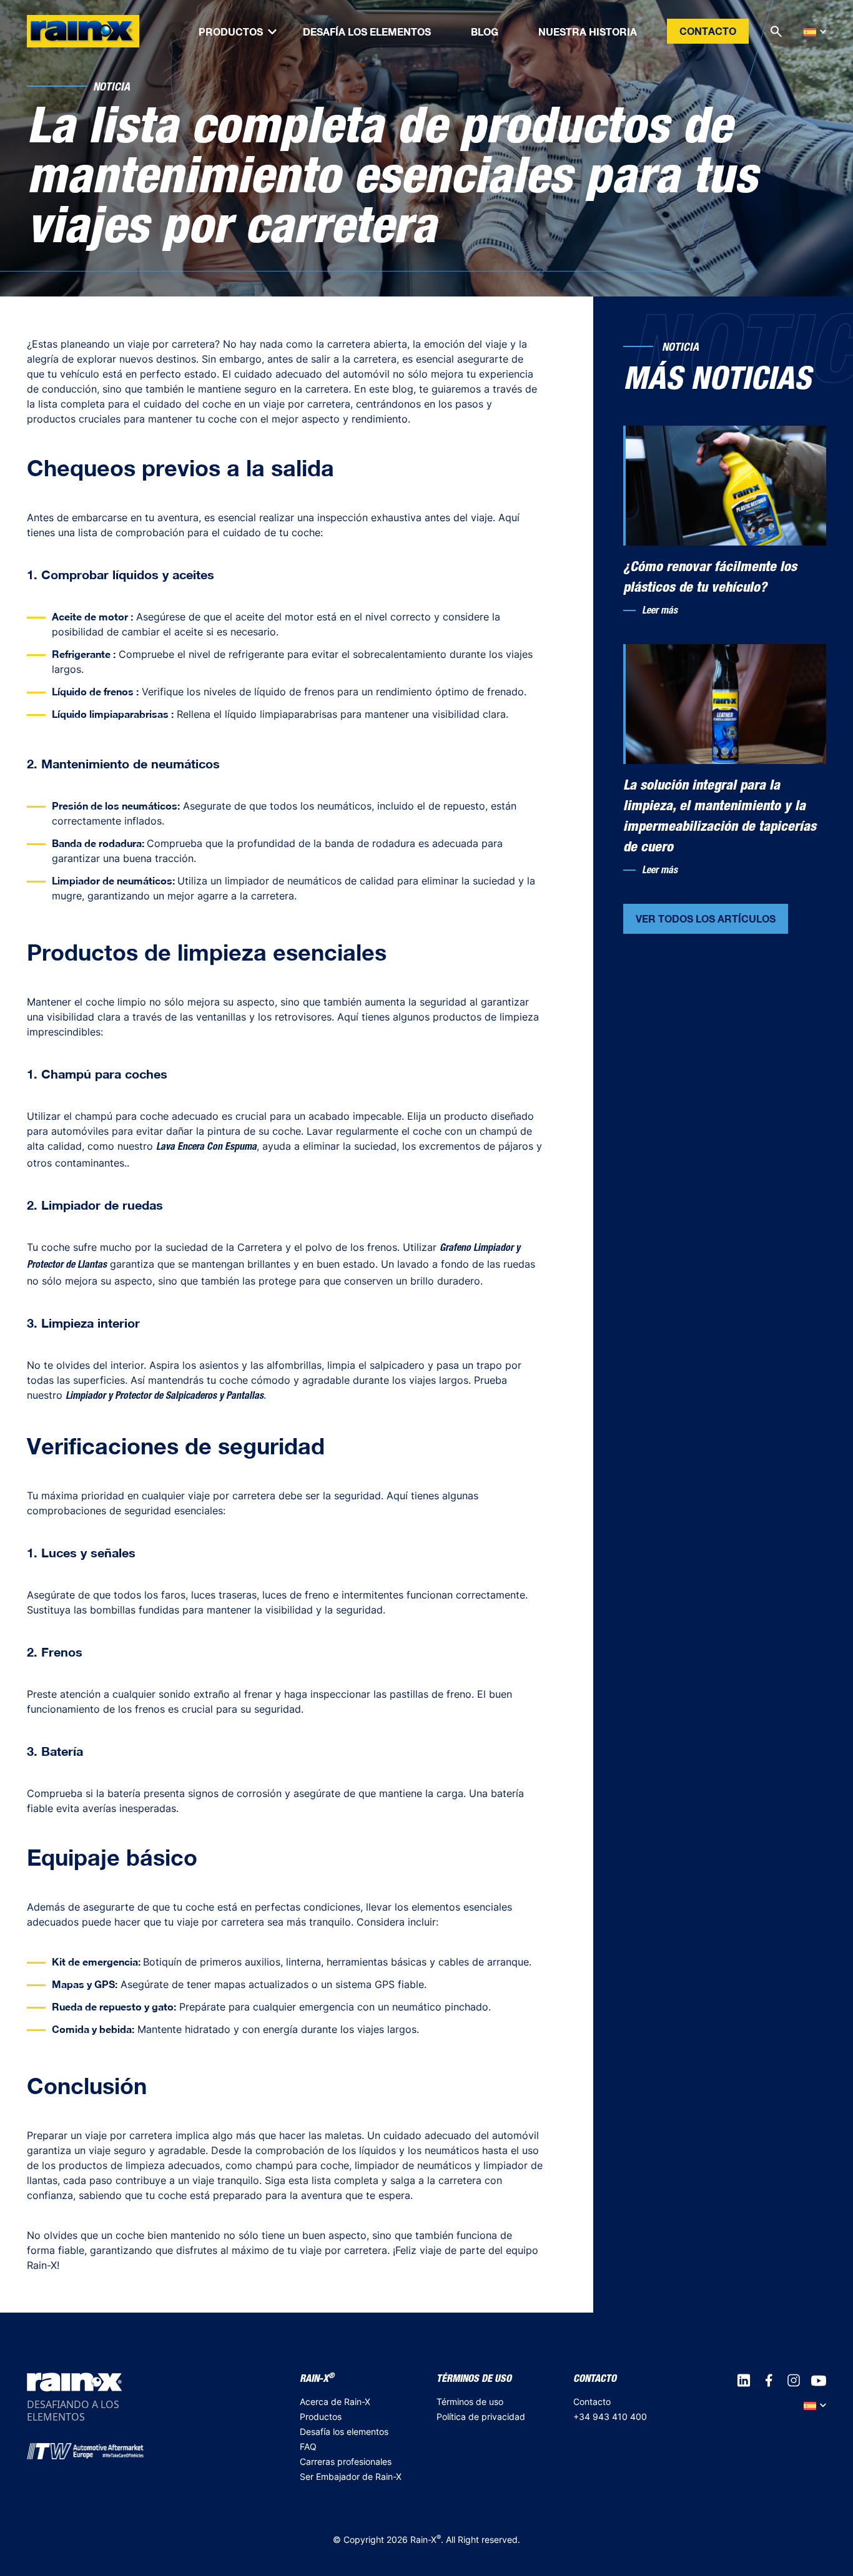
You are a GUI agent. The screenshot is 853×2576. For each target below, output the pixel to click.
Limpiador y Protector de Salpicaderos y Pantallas (165, 1397)
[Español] (815, 32)
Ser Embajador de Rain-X (351, 2476)
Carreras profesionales (346, 2461)
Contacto (708, 31)
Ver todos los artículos (706, 918)
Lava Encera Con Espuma (206, 1148)
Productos (321, 2417)
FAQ (308, 2446)
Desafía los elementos (344, 2432)
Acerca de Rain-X (335, 2402)
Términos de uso (470, 2402)
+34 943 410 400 (610, 2417)
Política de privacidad (481, 2417)
